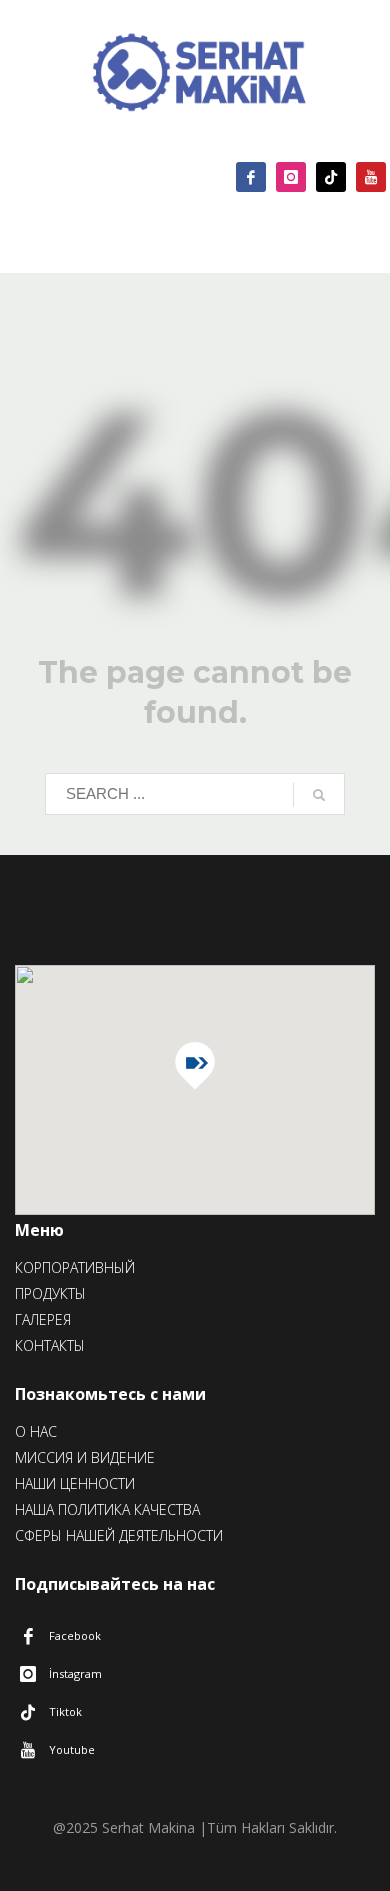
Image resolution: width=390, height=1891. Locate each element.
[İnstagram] (291, 177)
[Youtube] (371, 177)
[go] (319, 795)
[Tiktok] (331, 177)
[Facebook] (251, 177)
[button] (195, 1066)
